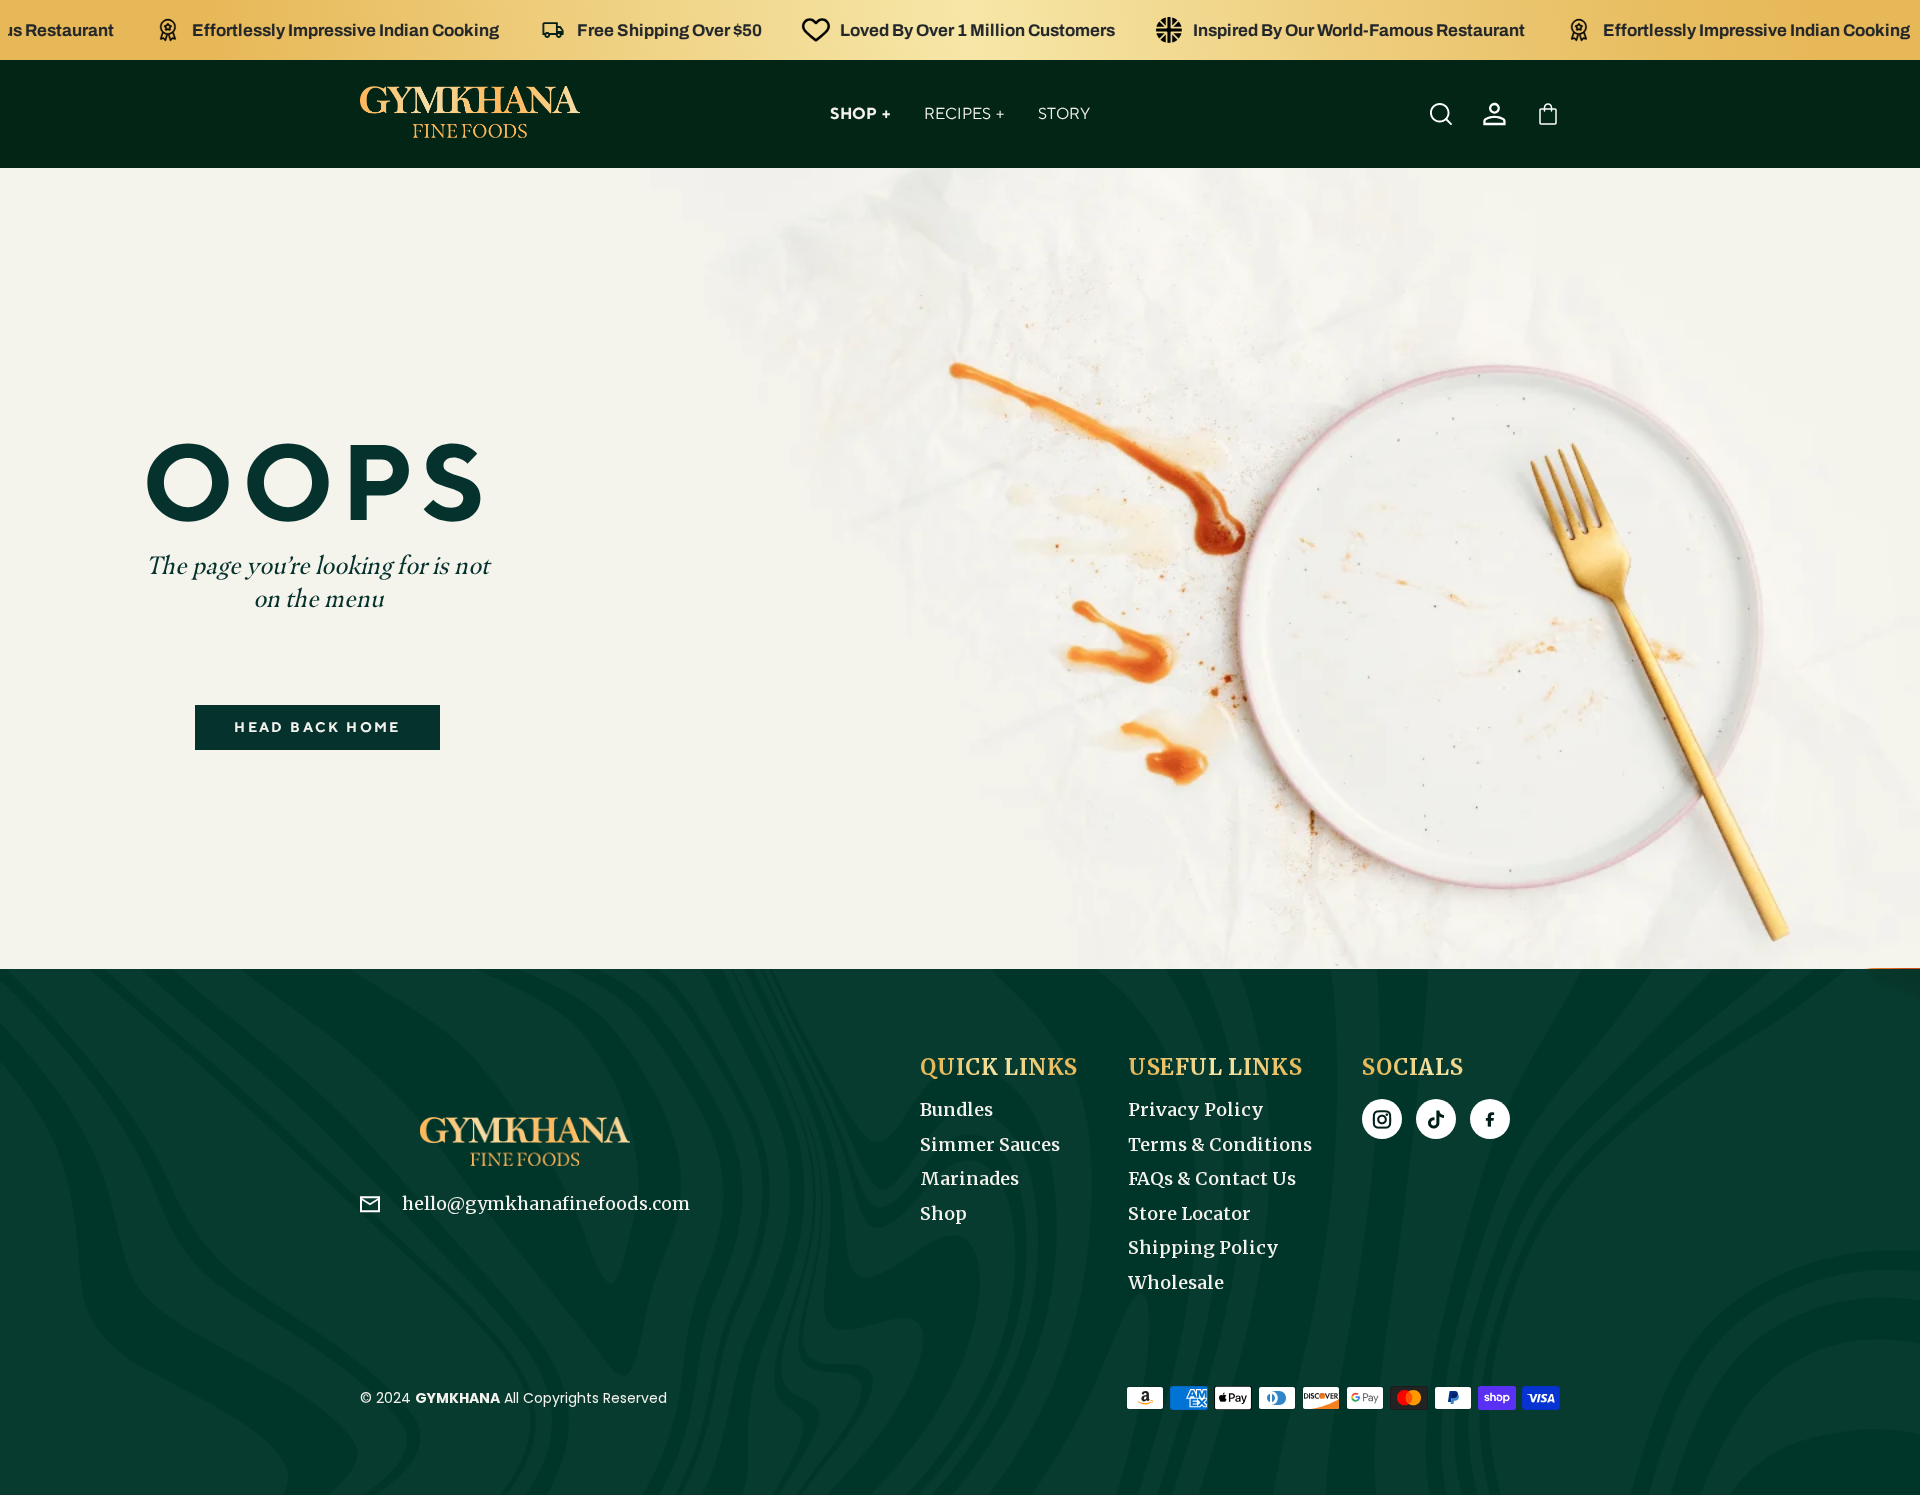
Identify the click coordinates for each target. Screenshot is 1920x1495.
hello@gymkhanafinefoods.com (546, 1203)
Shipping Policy (1203, 1248)
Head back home (317, 727)
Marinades (969, 1179)
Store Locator (1189, 1214)
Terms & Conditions (1220, 1145)
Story (1064, 113)
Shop (860, 113)
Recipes (964, 113)
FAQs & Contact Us (1212, 1179)
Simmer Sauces (990, 1145)
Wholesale (1176, 1283)
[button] (1548, 114)
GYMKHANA (457, 1398)
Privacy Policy (1196, 1110)
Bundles (956, 1110)
